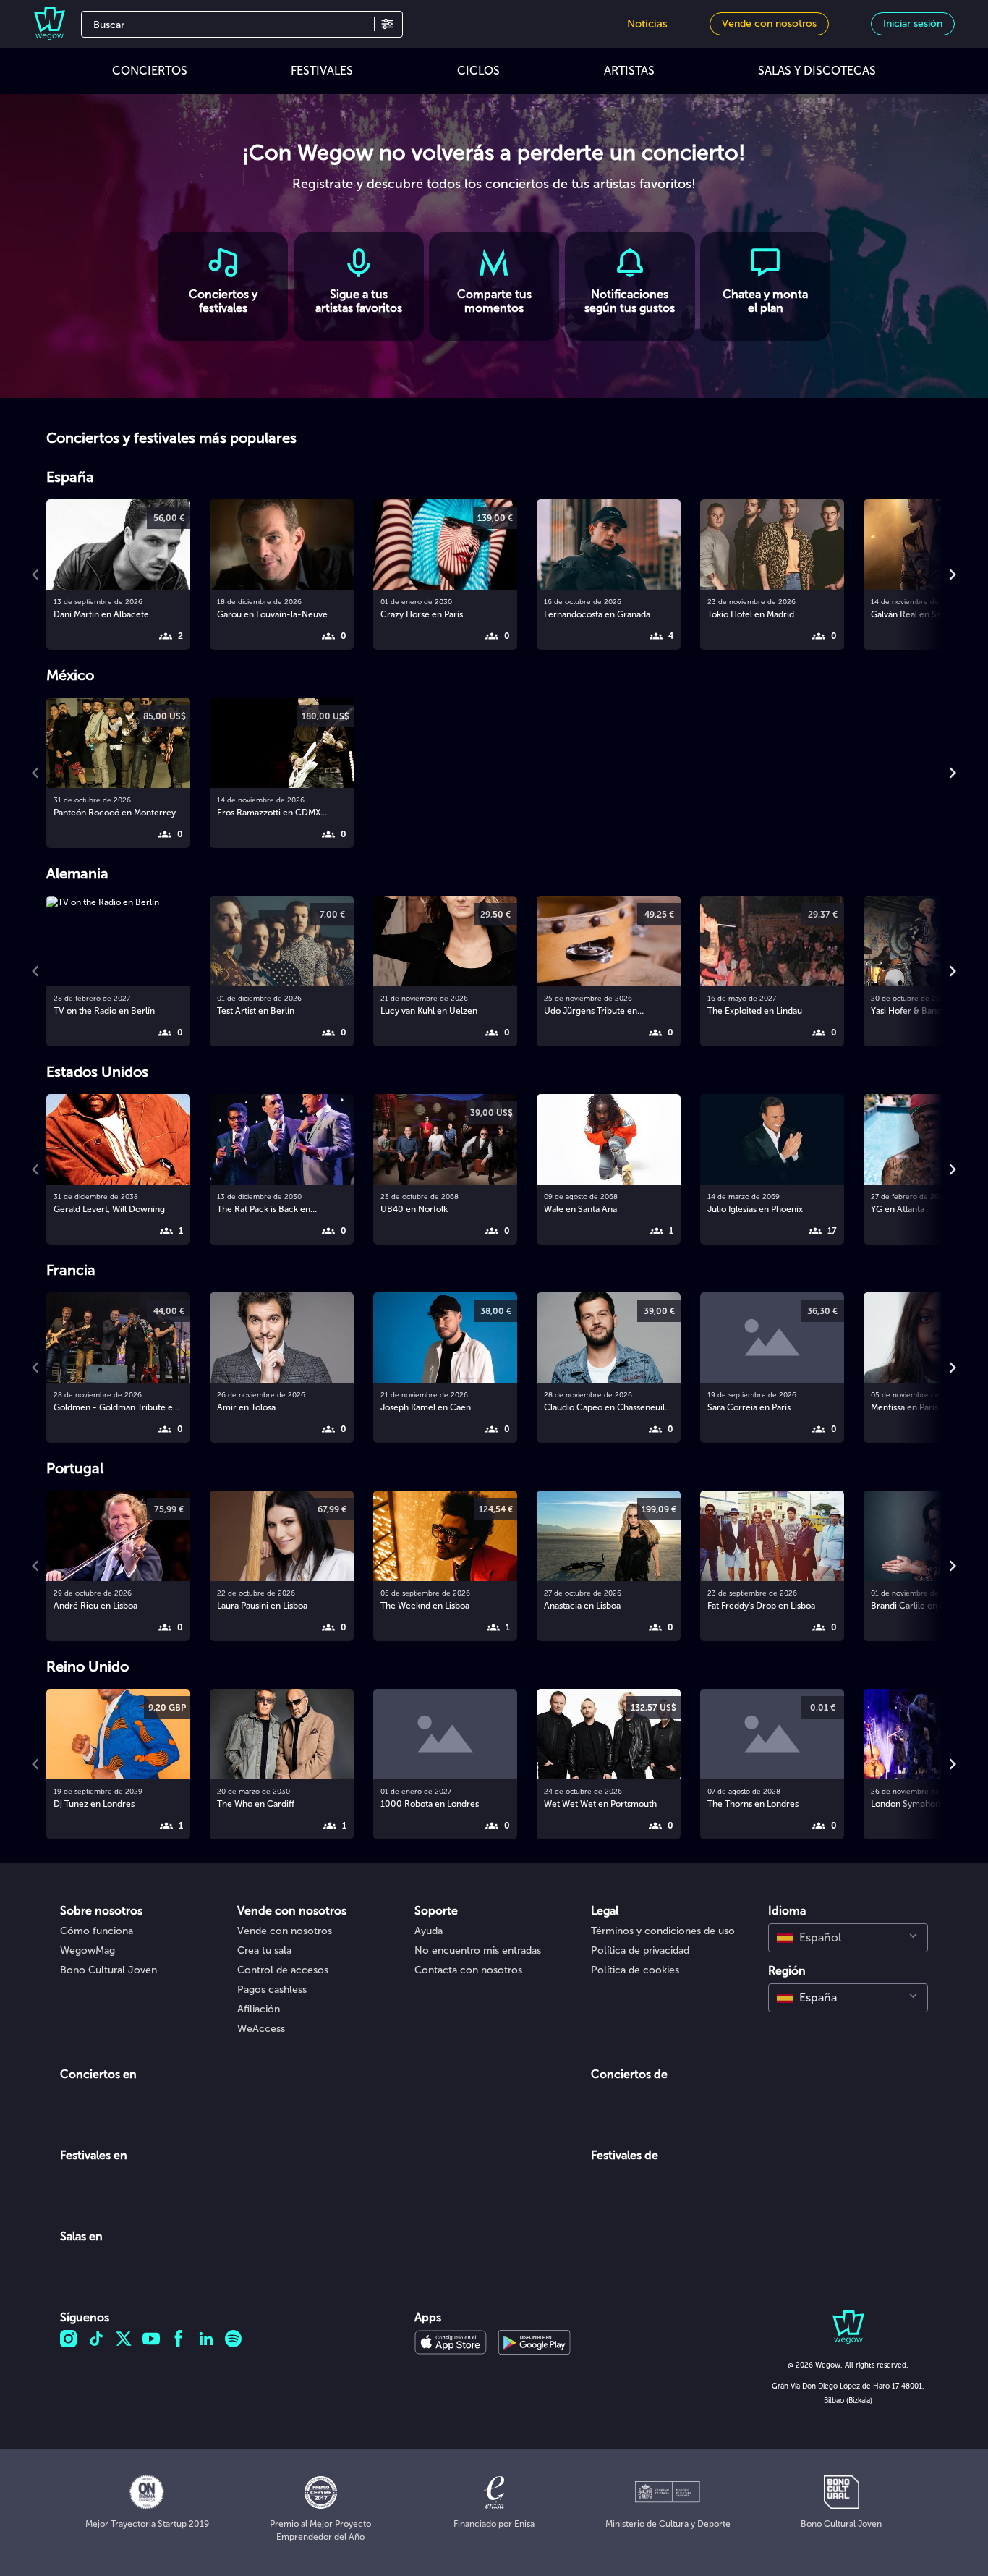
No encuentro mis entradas (478, 1950)
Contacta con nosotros (468, 1970)
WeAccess (261, 2029)
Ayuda (429, 1931)
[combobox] (848, 1938)
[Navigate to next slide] (953, 575)
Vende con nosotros (285, 1931)
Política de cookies (635, 1970)
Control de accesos (283, 1970)
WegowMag (88, 1950)
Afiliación (259, 2009)
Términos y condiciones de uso (663, 1931)
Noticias (647, 24)
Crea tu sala (264, 1950)
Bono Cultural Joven (108, 1970)
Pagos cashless (272, 1990)
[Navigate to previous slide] (35, 575)
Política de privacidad (640, 1950)
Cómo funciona (97, 1931)
